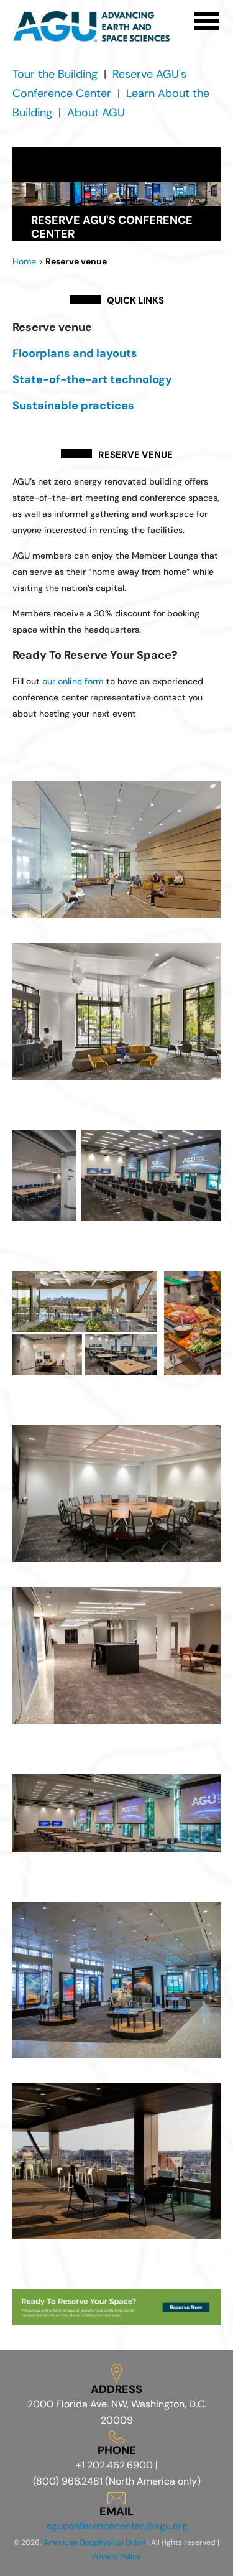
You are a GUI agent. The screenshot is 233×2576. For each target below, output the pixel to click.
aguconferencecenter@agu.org (117, 2526)
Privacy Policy (116, 2557)
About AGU (96, 113)
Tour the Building (55, 74)
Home (24, 261)
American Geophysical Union (94, 2542)
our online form (73, 681)
